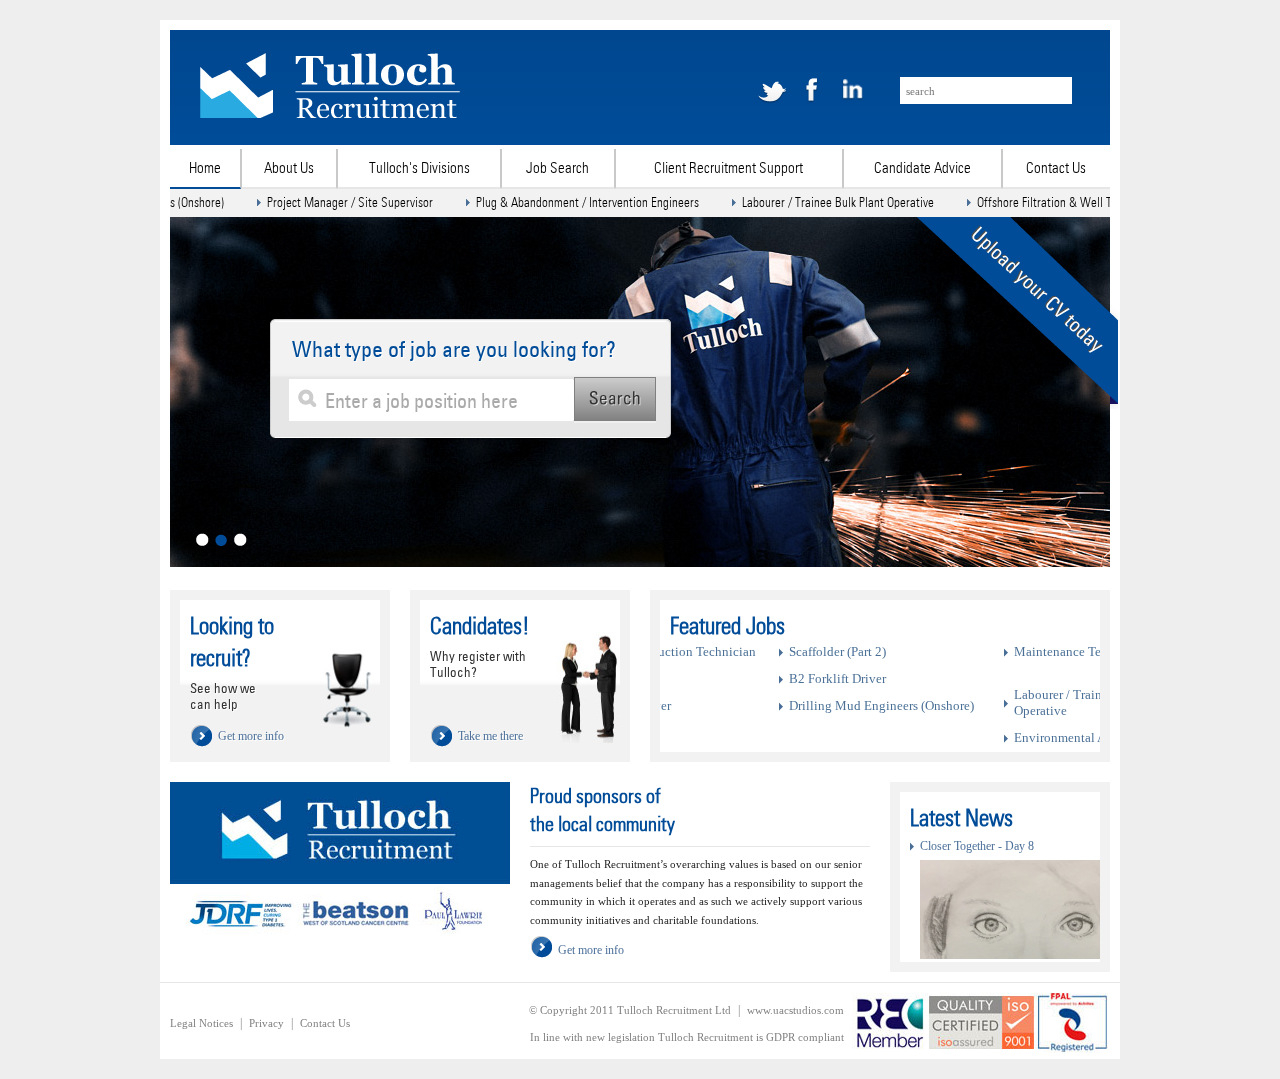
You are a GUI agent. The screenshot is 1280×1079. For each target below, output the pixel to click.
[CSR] (340, 937)
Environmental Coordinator (970, 694)
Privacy (266, 1023)
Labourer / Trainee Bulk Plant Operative (796, 202)
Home (205, 168)
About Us (289, 168)
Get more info (591, 950)
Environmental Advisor (743, 737)
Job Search (557, 168)
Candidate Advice (922, 168)
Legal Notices (201, 1023)
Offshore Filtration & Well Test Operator (1033, 202)
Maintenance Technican (745, 651)
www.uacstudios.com (795, 1010)
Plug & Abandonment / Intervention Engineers (545, 202)
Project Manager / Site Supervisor (308, 202)
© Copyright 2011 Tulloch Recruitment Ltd (630, 1010)
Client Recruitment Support (728, 168)
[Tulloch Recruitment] (330, 113)
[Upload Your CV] (1011, 404)
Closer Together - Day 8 (977, 846)
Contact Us (1056, 168)
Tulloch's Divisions (419, 168)
